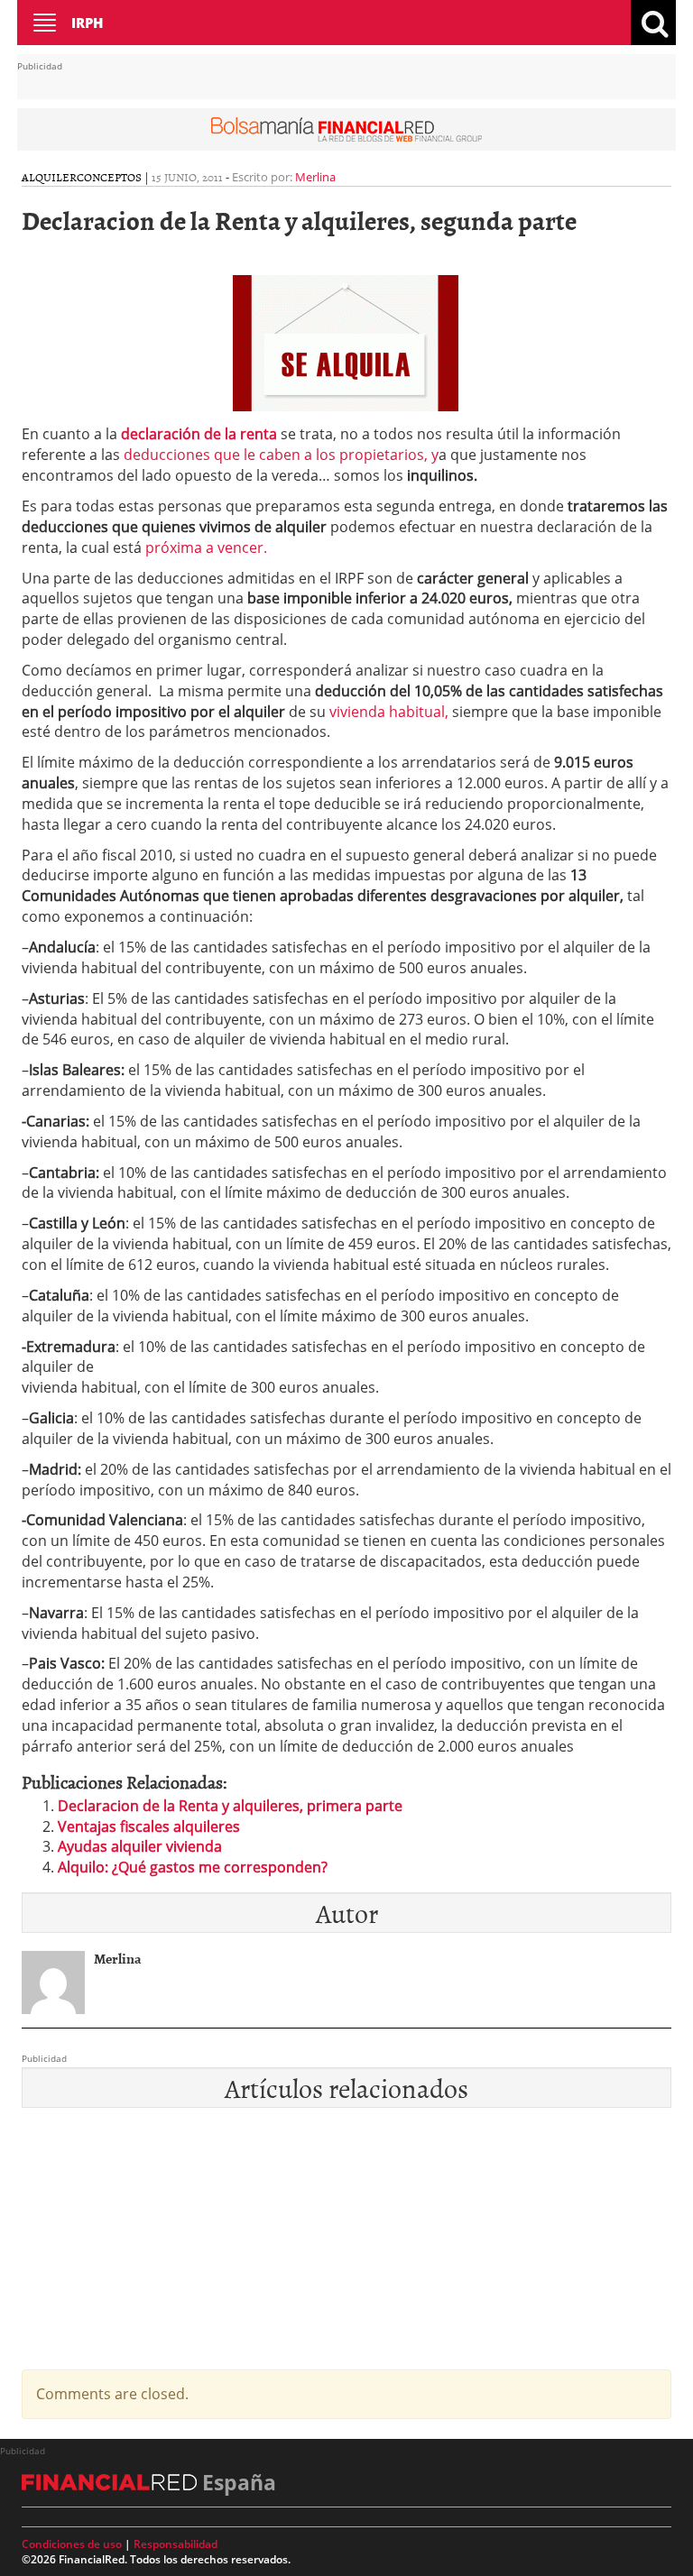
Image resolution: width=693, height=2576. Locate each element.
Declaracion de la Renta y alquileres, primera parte (230, 1806)
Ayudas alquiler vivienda (140, 1846)
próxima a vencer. (204, 547)
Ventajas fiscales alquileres (149, 1826)
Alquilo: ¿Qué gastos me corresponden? (193, 1867)
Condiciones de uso (72, 2544)
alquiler (49, 177)
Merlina (315, 177)
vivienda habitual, (389, 712)
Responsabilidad (176, 2544)
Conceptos (109, 177)
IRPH (87, 23)
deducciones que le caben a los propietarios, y (281, 455)
